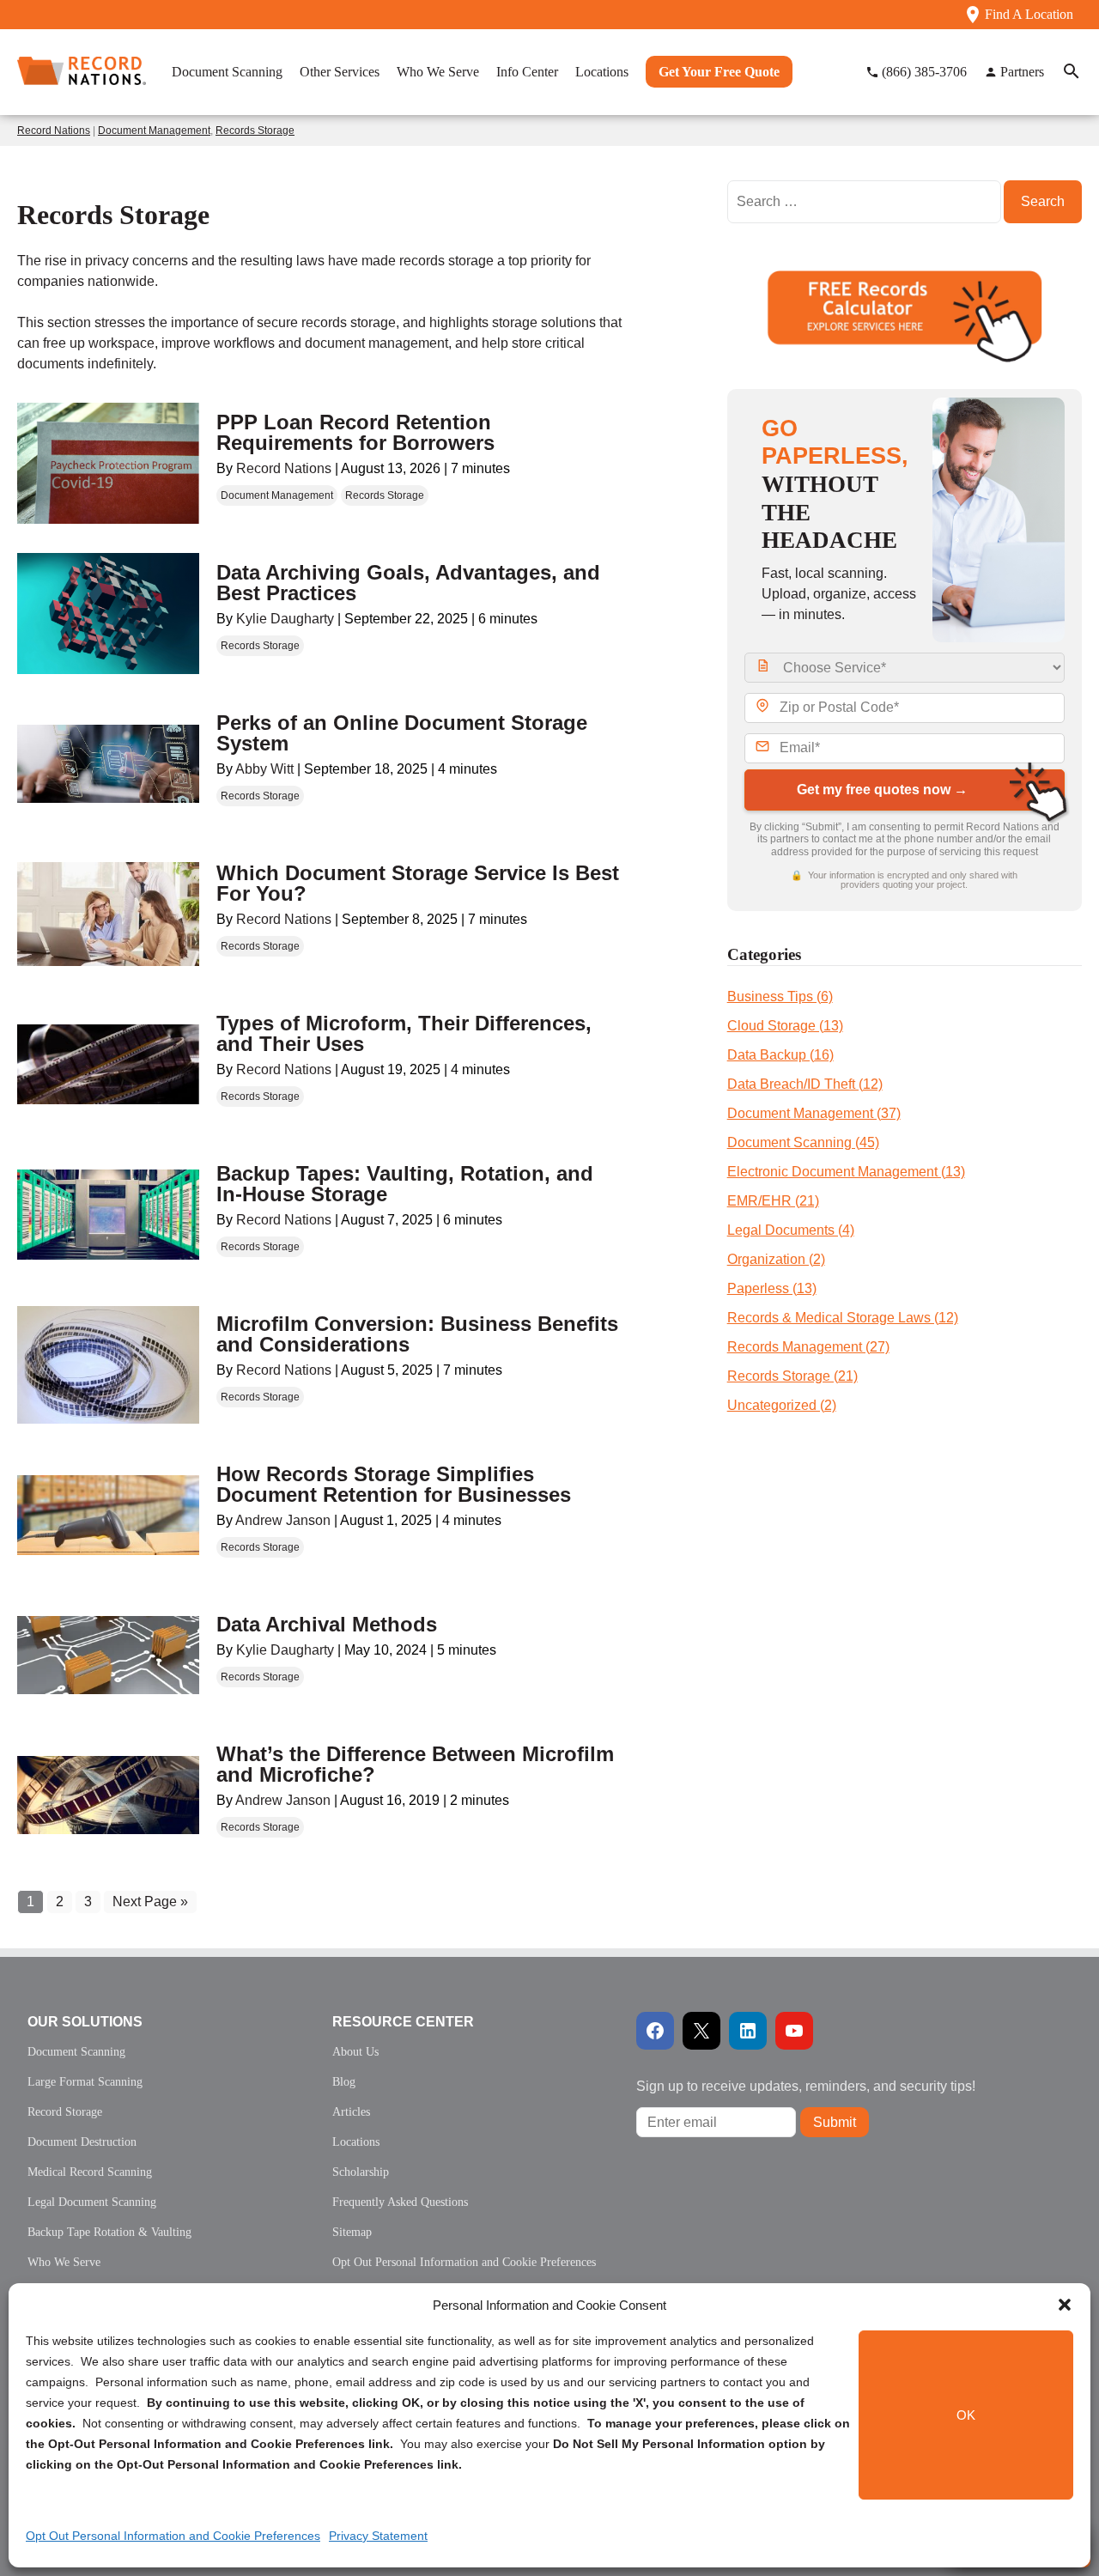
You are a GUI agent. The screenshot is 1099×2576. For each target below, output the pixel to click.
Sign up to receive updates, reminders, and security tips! (806, 2086)
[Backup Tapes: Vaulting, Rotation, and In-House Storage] (108, 1215)
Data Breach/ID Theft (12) (805, 1084)
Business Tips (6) (780, 996)
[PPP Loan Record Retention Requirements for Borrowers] (108, 463)
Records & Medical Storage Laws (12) (843, 1318)
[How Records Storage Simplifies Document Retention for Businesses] (108, 1515)
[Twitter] (701, 2031)
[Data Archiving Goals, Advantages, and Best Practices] (108, 614)
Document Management (154, 131)
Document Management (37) (814, 1113)
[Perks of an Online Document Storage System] (108, 764)
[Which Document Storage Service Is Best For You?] (108, 914)
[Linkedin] (748, 2031)
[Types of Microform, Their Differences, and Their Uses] (108, 1064)
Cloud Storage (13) (785, 1026)
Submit (835, 2122)
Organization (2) (776, 1259)
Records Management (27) (808, 1347)
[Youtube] (794, 2031)
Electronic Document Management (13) (846, 1172)
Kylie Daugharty (285, 619)
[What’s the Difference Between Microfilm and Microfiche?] (108, 1795)
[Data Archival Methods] (108, 1655)
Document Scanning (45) (803, 1142)
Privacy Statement (378, 2536)
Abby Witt (264, 769)
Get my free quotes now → (882, 790)
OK (966, 2415)
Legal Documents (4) (791, 1230)
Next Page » (150, 1902)
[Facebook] (655, 2031)
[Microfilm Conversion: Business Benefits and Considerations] (108, 1365)
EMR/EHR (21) (773, 1201)
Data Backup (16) (780, 1055)
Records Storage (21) (792, 1376)
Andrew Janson (283, 1520)
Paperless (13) (772, 1288)
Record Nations (54, 131)
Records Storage (255, 131)
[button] (1065, 2305)
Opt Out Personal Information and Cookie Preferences (173, 2536)
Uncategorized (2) (782, 1405)
